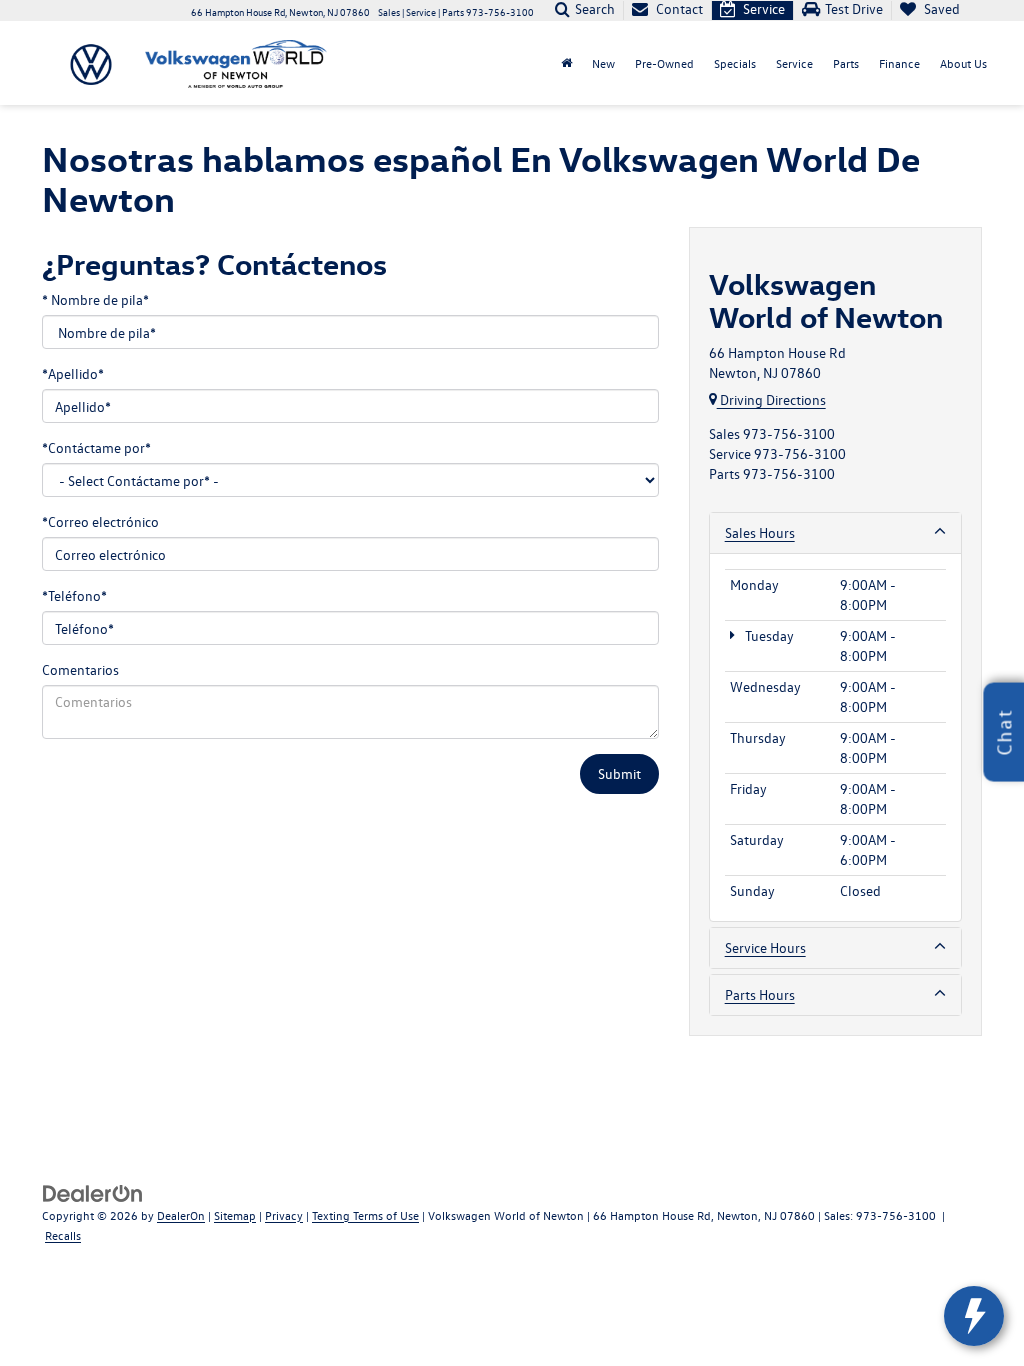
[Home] (566, 63)
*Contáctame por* (96, 447)
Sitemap (235, 1215)
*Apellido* (73, 373)
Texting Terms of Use (365, 1215)
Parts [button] (846, 63)
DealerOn (181, 1215)
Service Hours (765, 947)
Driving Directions (771, 399)
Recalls (63, 1235)
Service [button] (794, 63)
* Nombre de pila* (95, 299)
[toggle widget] (974, 1316)
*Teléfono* (74, 595)
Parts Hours (760, 994)
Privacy (284, 1215)
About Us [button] (963, 63)
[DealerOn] (93, 1191)
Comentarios (80, 669)
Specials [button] (735, 63)
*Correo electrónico (100, 521)
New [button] (603, 63)
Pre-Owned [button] (664, 63)
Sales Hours (760, 532)
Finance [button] (899, 63)
